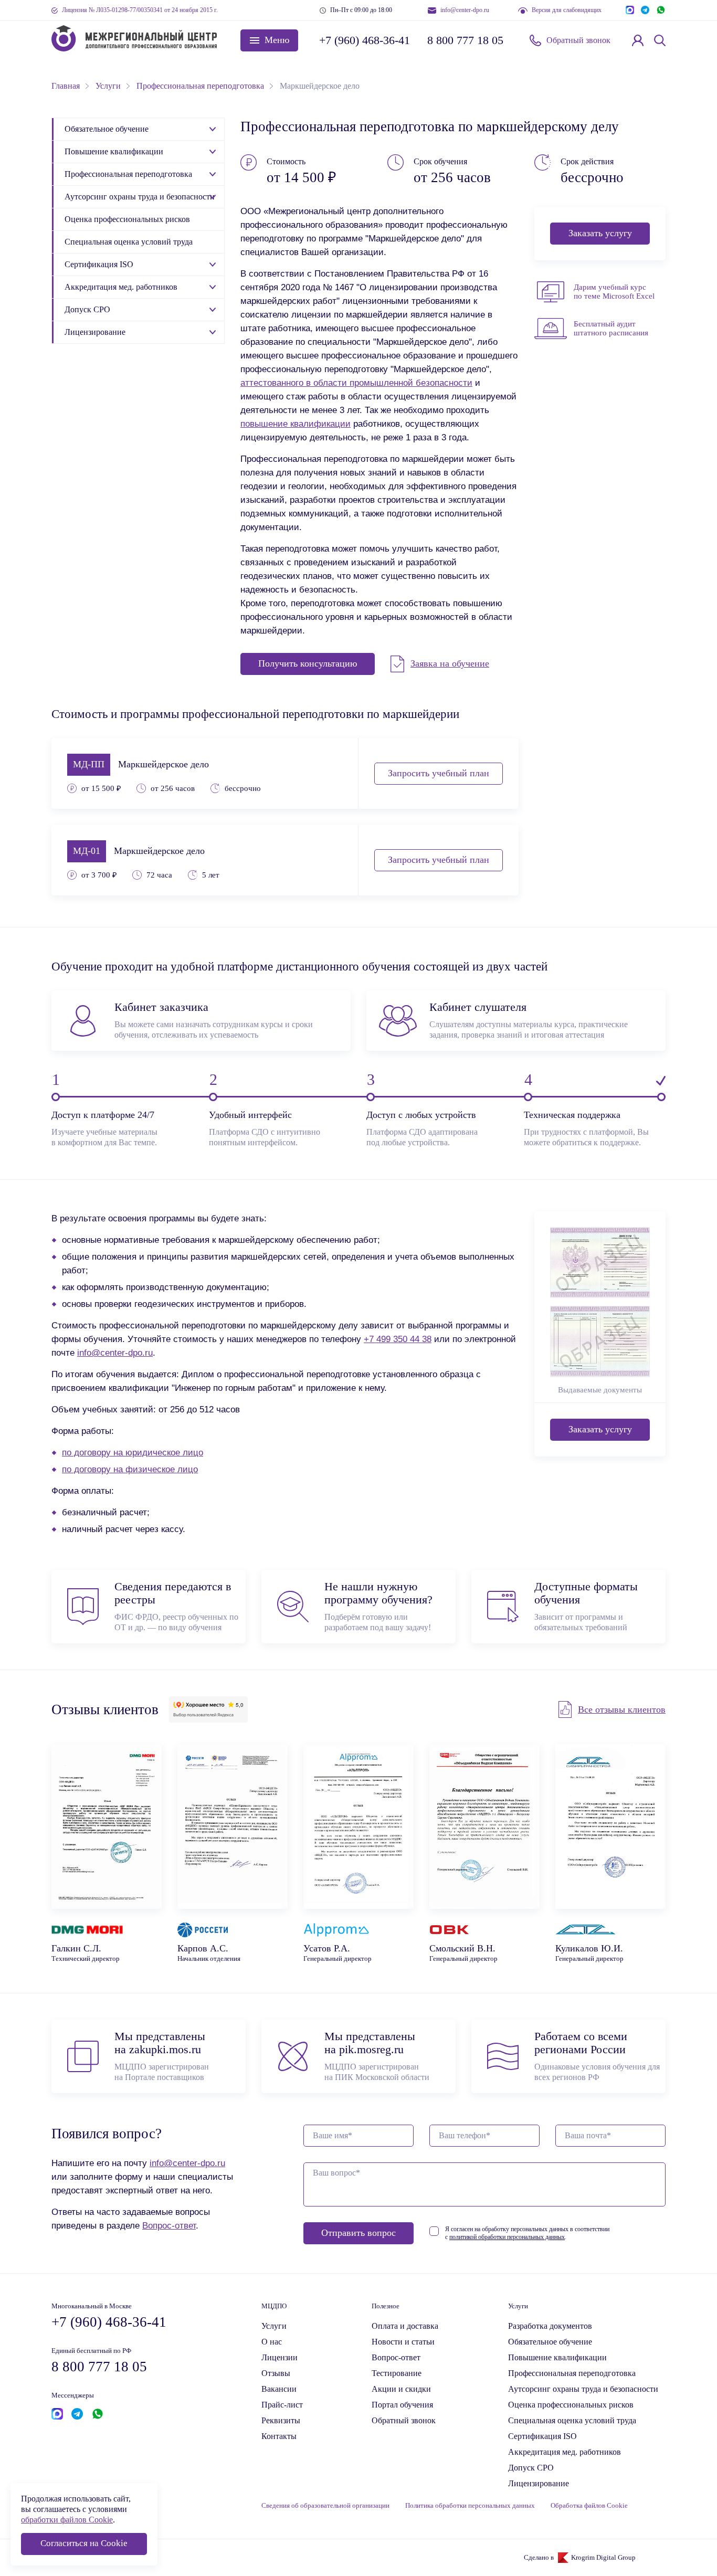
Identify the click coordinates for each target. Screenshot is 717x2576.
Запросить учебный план (439, 773)
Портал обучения (402, 2405)
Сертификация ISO (99, 264)
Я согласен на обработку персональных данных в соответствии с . (527, 2233)
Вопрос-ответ (169, 2225)
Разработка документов (550, 2326)
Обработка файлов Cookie (589, 2506)
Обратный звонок (578, 40)
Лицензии (280, 2357)
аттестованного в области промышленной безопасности (356, 383)
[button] (269, 40)
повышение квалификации (296, 424)
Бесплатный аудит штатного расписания (611, 328)
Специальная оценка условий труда (129, 242)
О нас (272, 2342)
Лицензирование (95, 332)
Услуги (274, 2326)
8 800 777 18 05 (465, 40)
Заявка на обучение (450, 663)
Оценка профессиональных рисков (127, 219)
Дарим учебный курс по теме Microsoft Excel (614, 292)
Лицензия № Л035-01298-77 (140, 10)
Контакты (279, 2436)
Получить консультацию (308, 663)
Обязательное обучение (107, 129)
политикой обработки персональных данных (507, 2237)
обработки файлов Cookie (67, 2520)
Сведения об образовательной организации (325, 2506)
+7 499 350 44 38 (398, 1339)
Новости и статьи (403, 2342)
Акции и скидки (401, 2389)
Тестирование (397, 2373)
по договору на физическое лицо (130, 1469)
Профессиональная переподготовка (128, 174)
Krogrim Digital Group (603, 2558)
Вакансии (279, 2389)
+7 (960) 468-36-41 (364, 40)
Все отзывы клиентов (622, 1709)
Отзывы (276, 2373)
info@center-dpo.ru (465, 10)
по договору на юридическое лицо (133, 1452)
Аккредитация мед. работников (121, 287)
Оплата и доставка (405, 2326)
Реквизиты (281, 2420)
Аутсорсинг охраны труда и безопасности (140, 197)
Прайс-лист (282, 2405)
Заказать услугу (600, 233)
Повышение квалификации (114, 151)
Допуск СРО (87, 309)
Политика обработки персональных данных (470, 2506)
